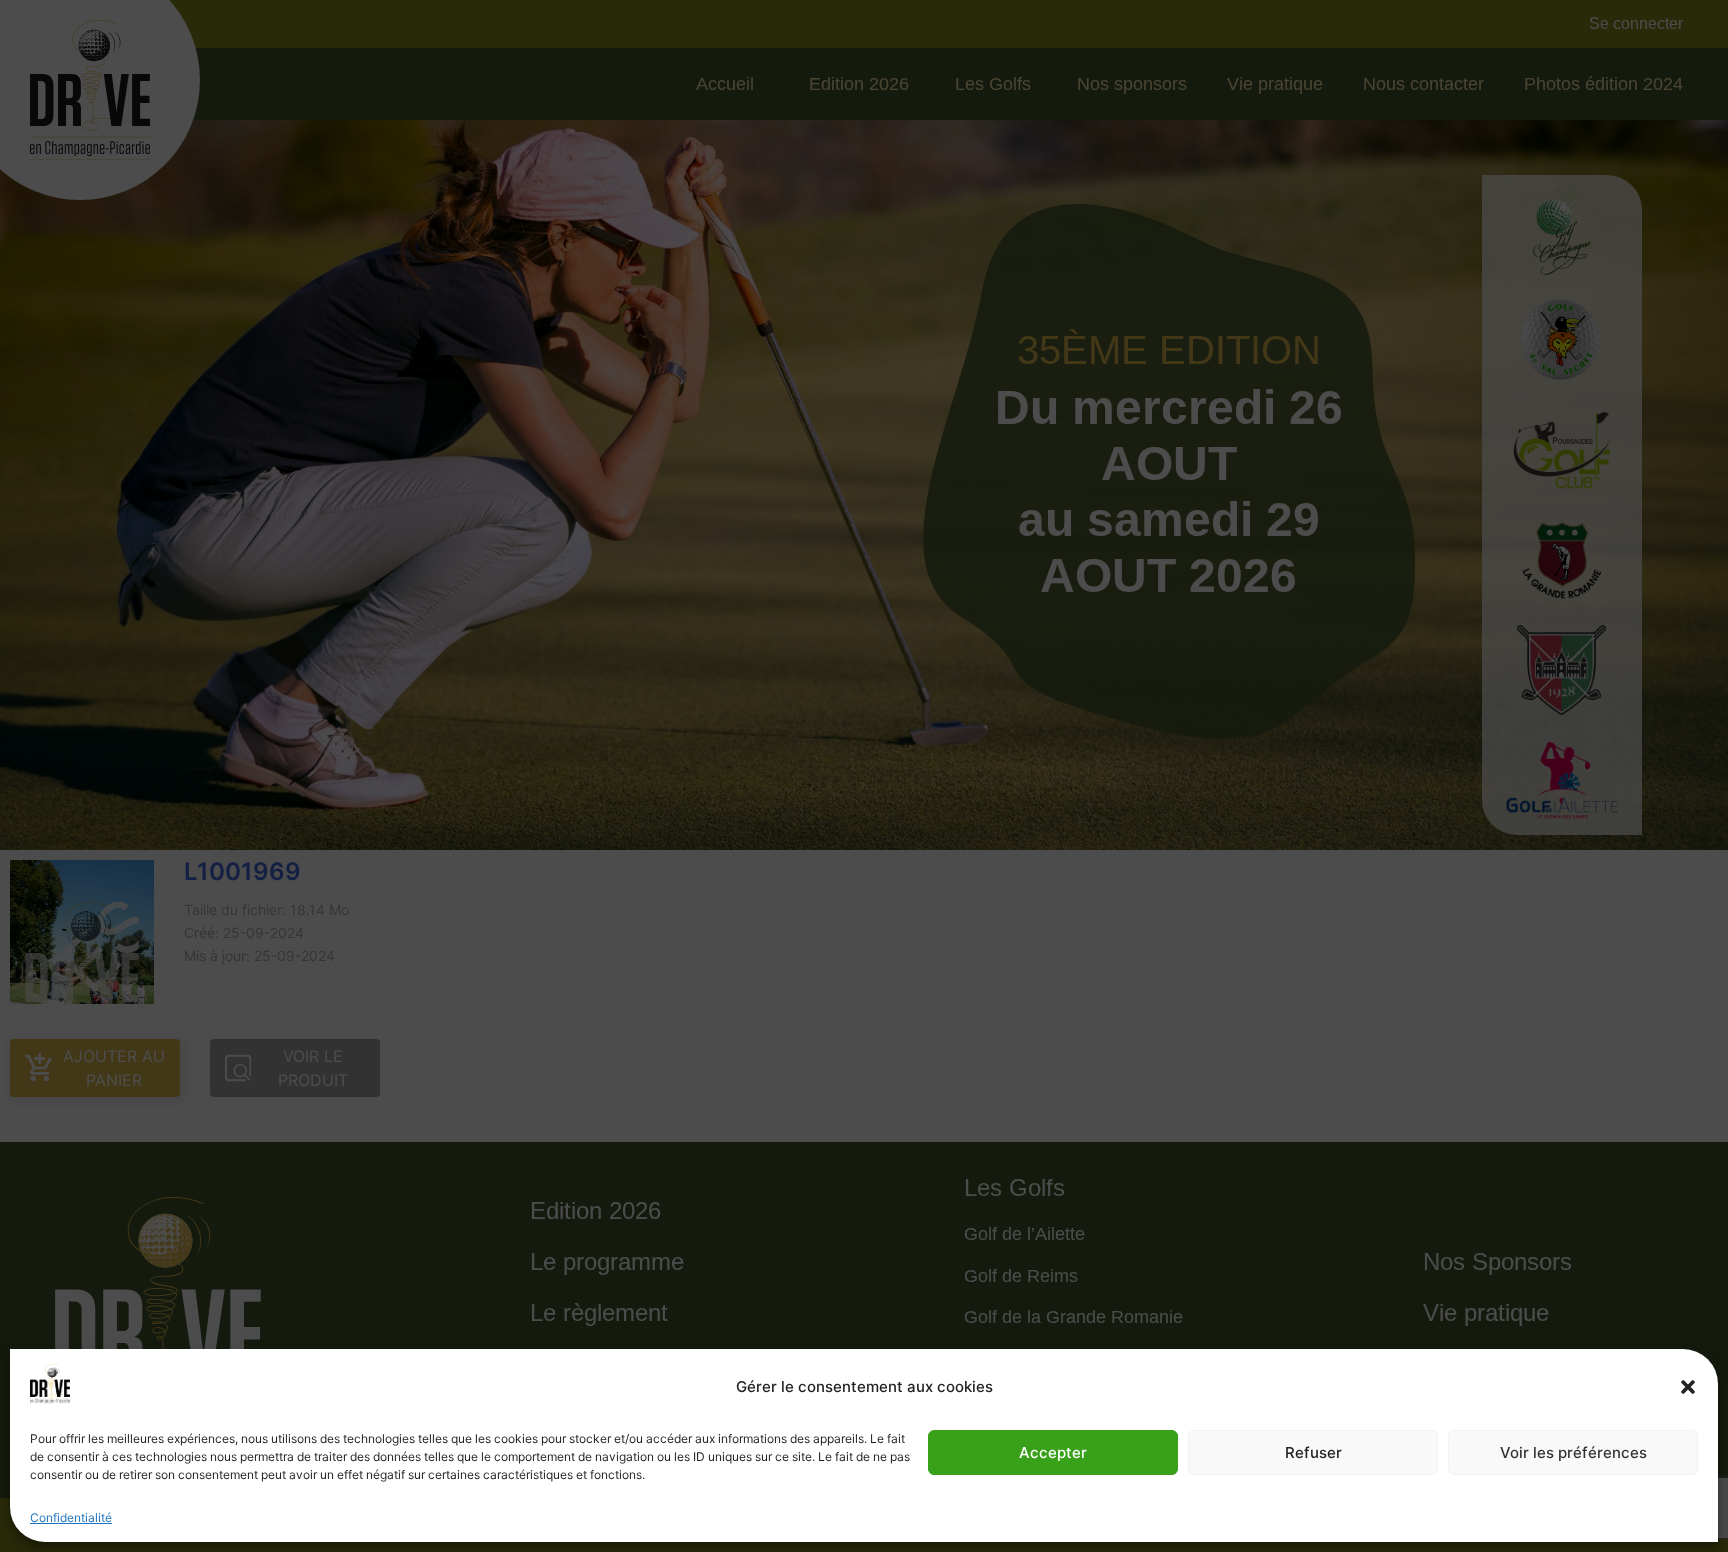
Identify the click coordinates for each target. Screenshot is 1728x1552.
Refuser (1313, 1452)
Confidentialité (71, 1517)
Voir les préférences (1573, 1452)
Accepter (1053, 1452)
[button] (1688, 1387)
